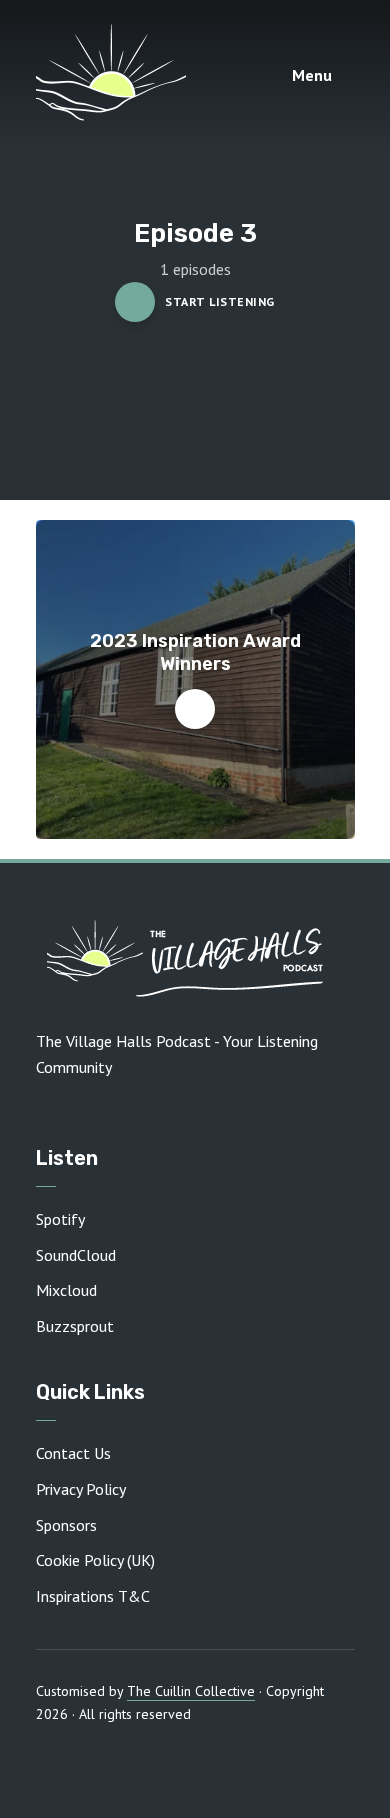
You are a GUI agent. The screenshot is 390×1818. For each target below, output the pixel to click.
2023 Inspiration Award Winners (195, 652)
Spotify (60, 1219)
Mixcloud (66, 1290)
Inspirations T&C (93, 1596)
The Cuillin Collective (191, 1691)
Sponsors (66, 1525)
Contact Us (73, 1453)
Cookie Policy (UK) (95, 1560)
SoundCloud (76, 1255)
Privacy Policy (81, 1489)
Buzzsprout (75, 1326)
